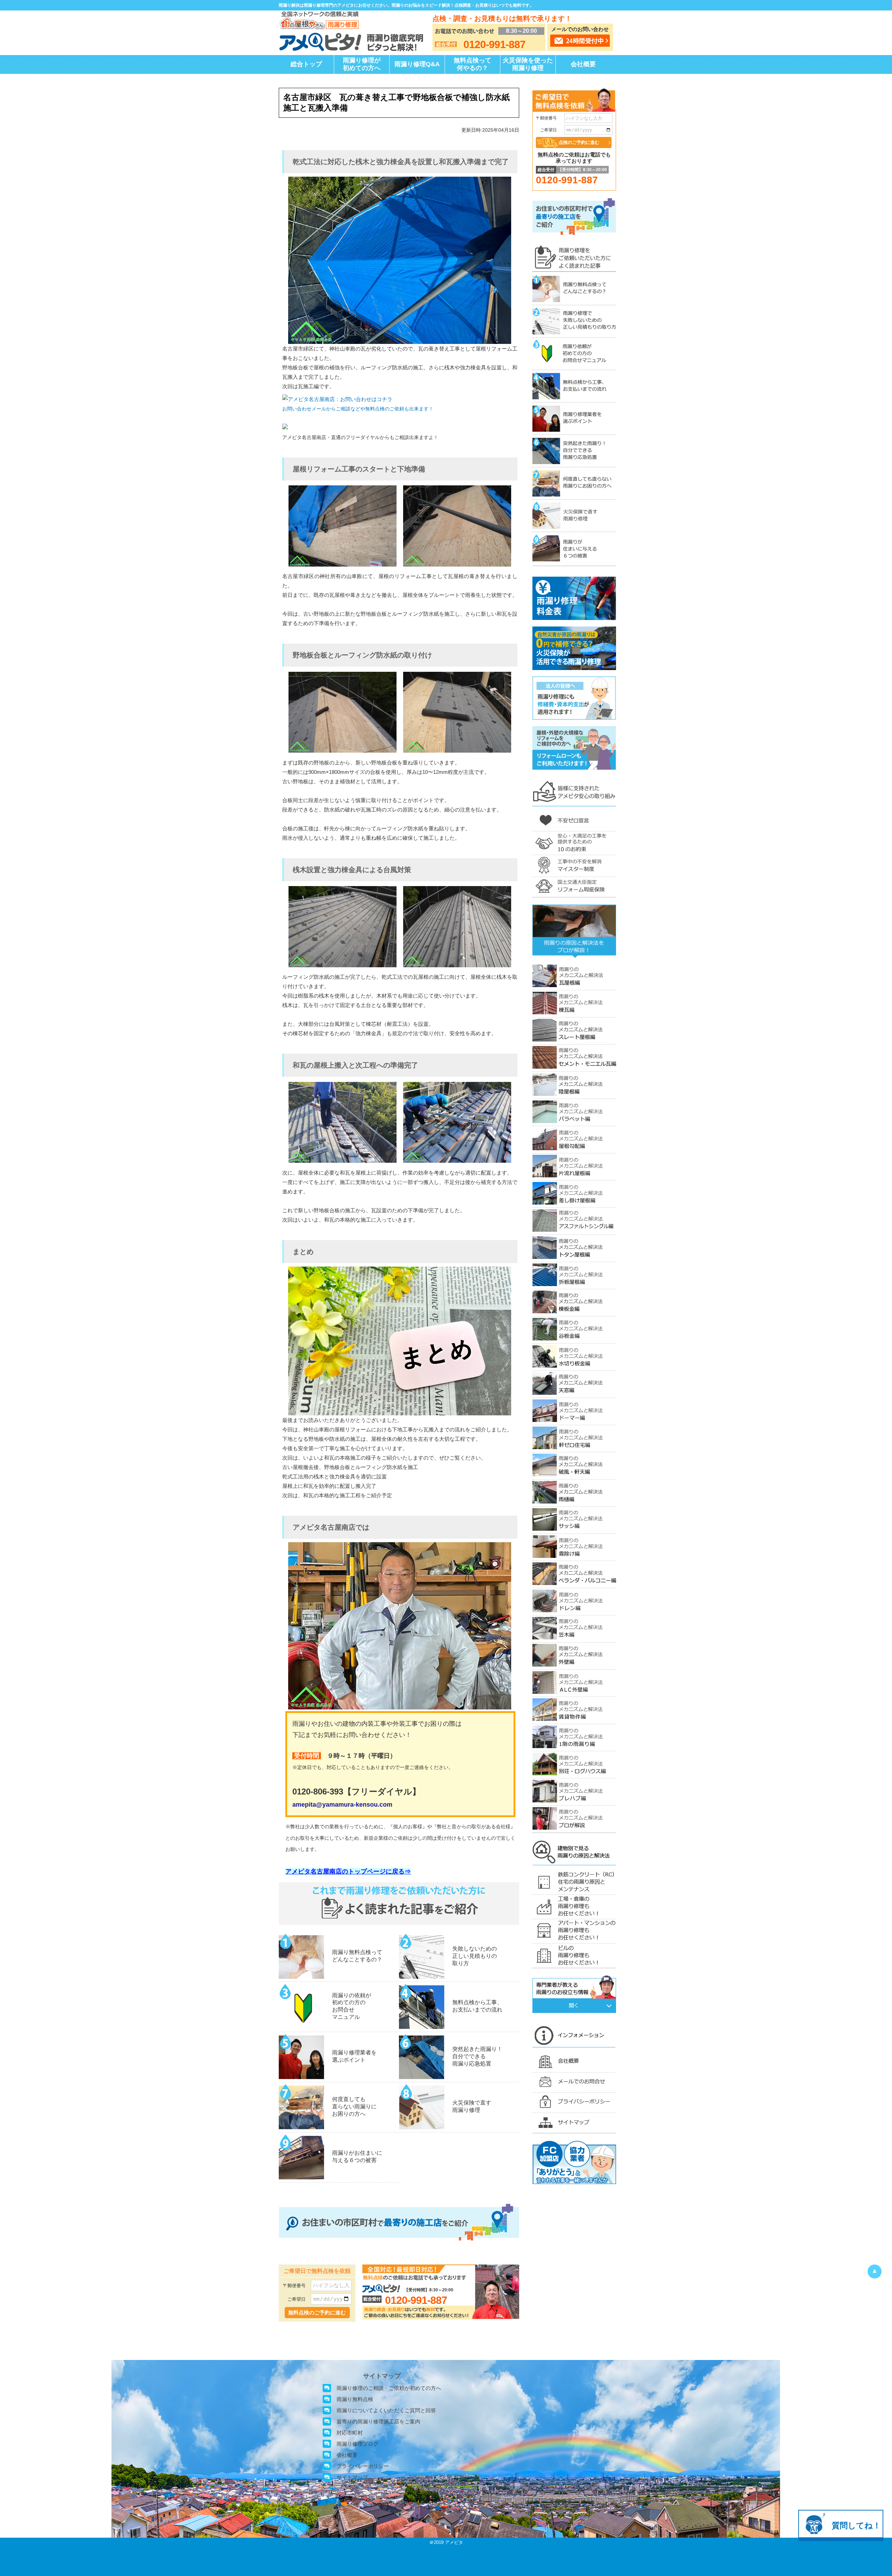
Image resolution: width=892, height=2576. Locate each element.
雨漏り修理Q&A (417, 64)
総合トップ (306, 64)
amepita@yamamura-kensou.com (342, 1805)
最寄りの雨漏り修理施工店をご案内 (378, 2421)
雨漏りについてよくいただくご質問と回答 (386, 2410)
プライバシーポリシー (363, 2466)
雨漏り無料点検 (355, 2399)
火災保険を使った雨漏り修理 (528, 64)
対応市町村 (350, 2433)
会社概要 (583, 64)
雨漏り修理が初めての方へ (362, 64)
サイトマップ (352, 2477)
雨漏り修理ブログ (357, 2444)
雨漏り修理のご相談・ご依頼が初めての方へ (389, 2388)
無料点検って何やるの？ (472, 64)
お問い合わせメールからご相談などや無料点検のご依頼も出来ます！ (358, 409)
